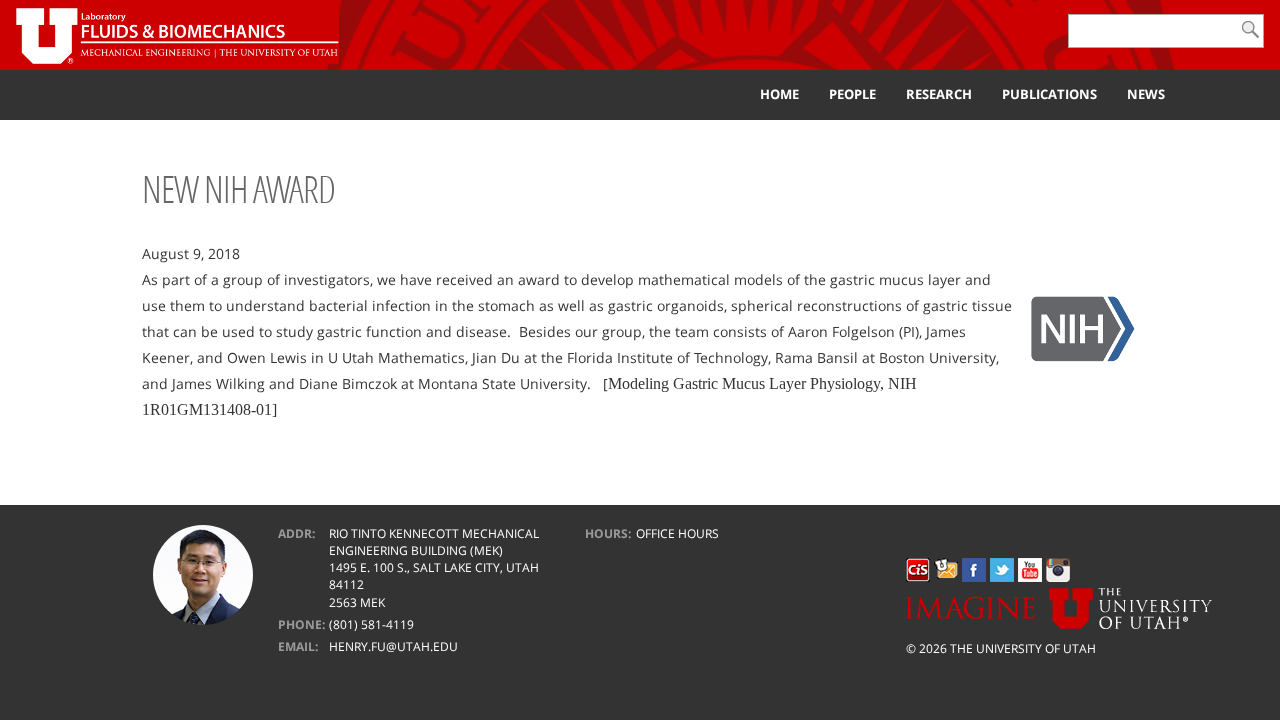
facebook (974, 570)
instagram (1058, 570)
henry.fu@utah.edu (393, 646)
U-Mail (946, 570)
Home (779, 94)
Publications (1049, 94)
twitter (1002, 570)
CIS (918, 570)
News (1146, 94)
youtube (1030, 570)
